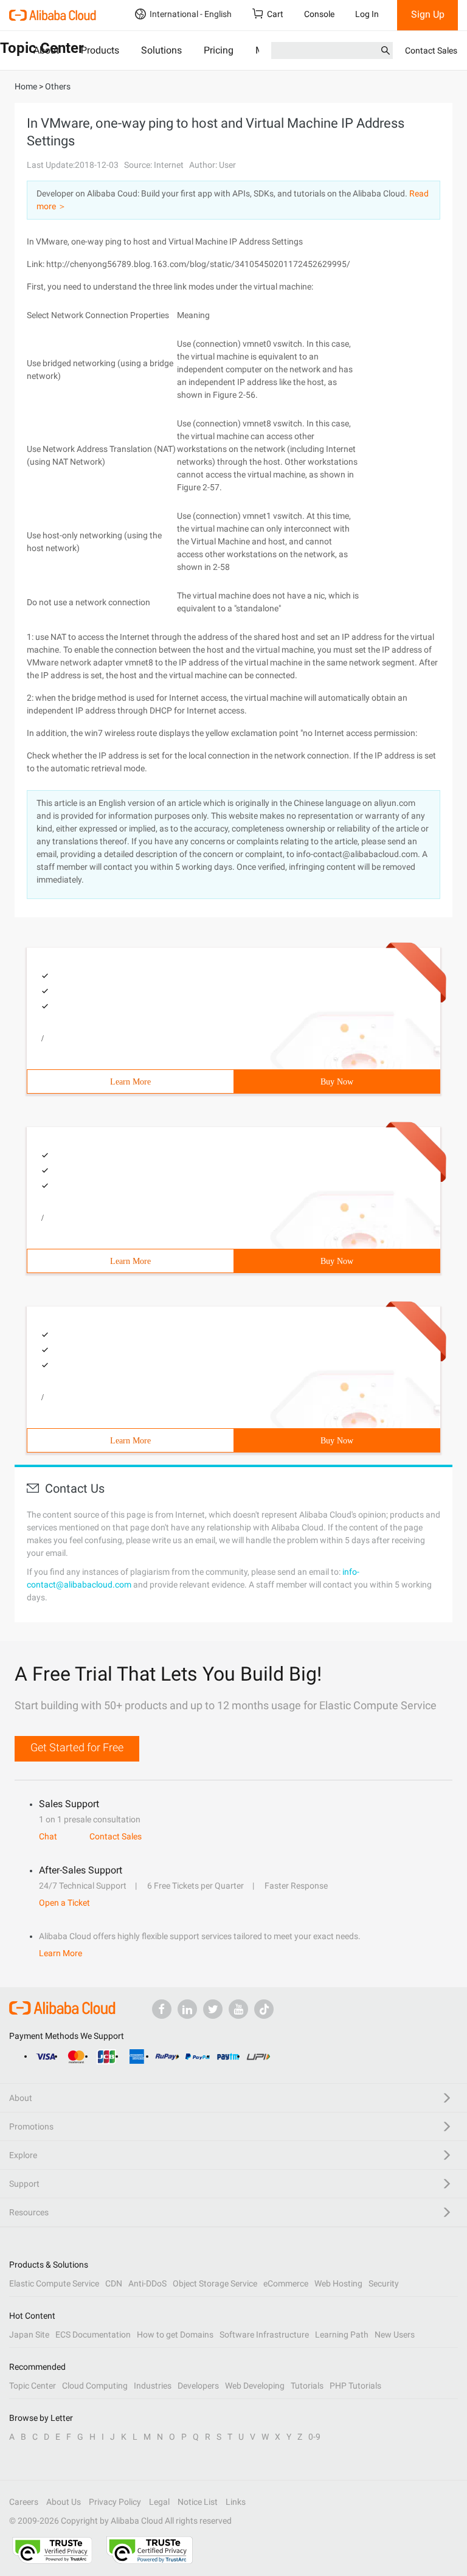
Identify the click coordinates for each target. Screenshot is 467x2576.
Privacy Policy (115, 2502)
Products (100, 50)
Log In (367, 14)
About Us (64, 2502)
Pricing (219, 50)
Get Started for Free (77, 1747)
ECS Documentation (93, 2335)
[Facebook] (162, 2009)
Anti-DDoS (147, 2283)
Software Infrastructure (264, 2335)
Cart (275, 14)
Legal (159, 2502)
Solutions (161, 50)
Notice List (198, 2502)
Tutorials (307, 2386)
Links (236, 2502)
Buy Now (337, 1082)
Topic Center (33, 2386)
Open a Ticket (64, 1903)
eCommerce (286, 2283)
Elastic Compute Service (54, 2283)
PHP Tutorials (355, 2386)
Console (319, 14)
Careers (24, 2502)
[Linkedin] (187, 2009)
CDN (114, 2283)
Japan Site (29, 2335)
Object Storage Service (215, 2283)
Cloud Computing (95, 2386)
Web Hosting (338, 2283)
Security (384, 2283)
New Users (395, 2335)
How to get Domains (175, 2335)
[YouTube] (238, 2009)
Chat (48, 1836)
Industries (153, 2386)
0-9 (314, 2437)
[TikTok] (264, 2009)
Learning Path (342, 2335)
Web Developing (255, 2386)
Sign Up (428, 14)
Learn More (130, 1082)
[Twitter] (213, 2009)
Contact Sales (431, 50)
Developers (198, 2386)
